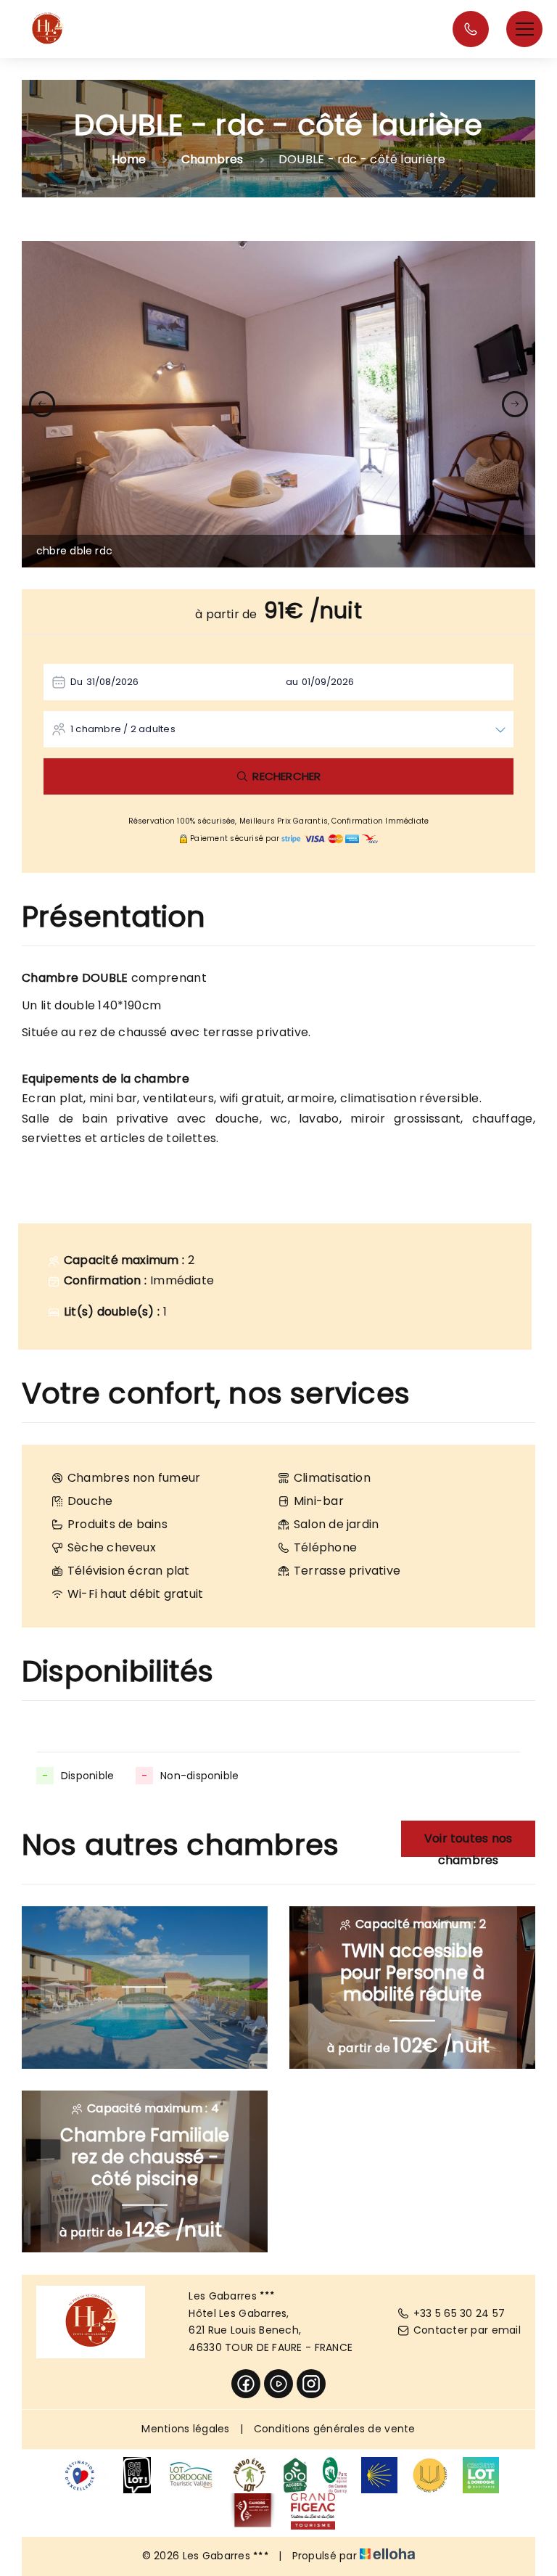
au (292, 682)
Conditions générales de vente (335, 2429)
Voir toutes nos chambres (468, 1843)
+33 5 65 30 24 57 (459, 2313)
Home (129, 159)
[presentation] (42, 404)
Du (77, 682)
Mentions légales (185, 2429)
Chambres (213, 159)
